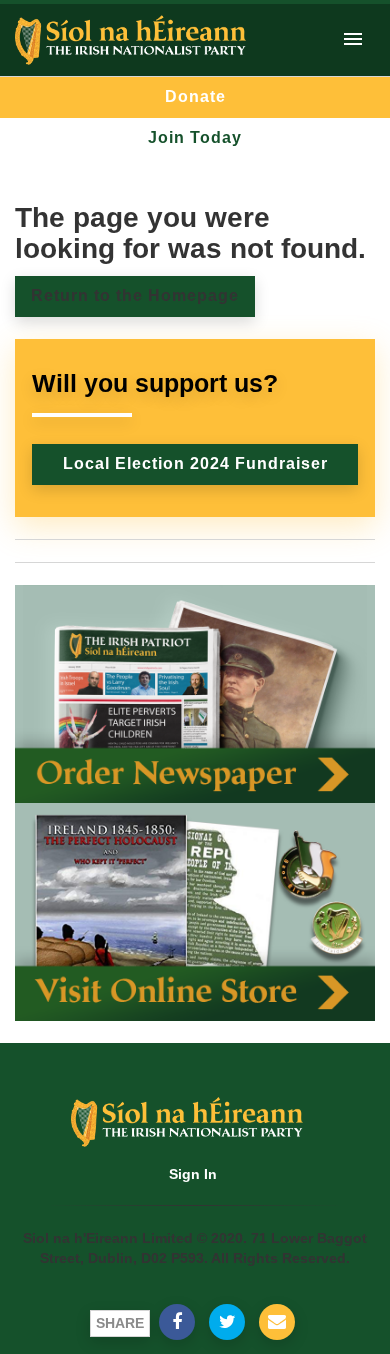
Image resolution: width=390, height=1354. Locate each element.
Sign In (193, 1174)
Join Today (195, 137)
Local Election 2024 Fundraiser (195, 463)
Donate (195, 96)
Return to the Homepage (135, 295)
